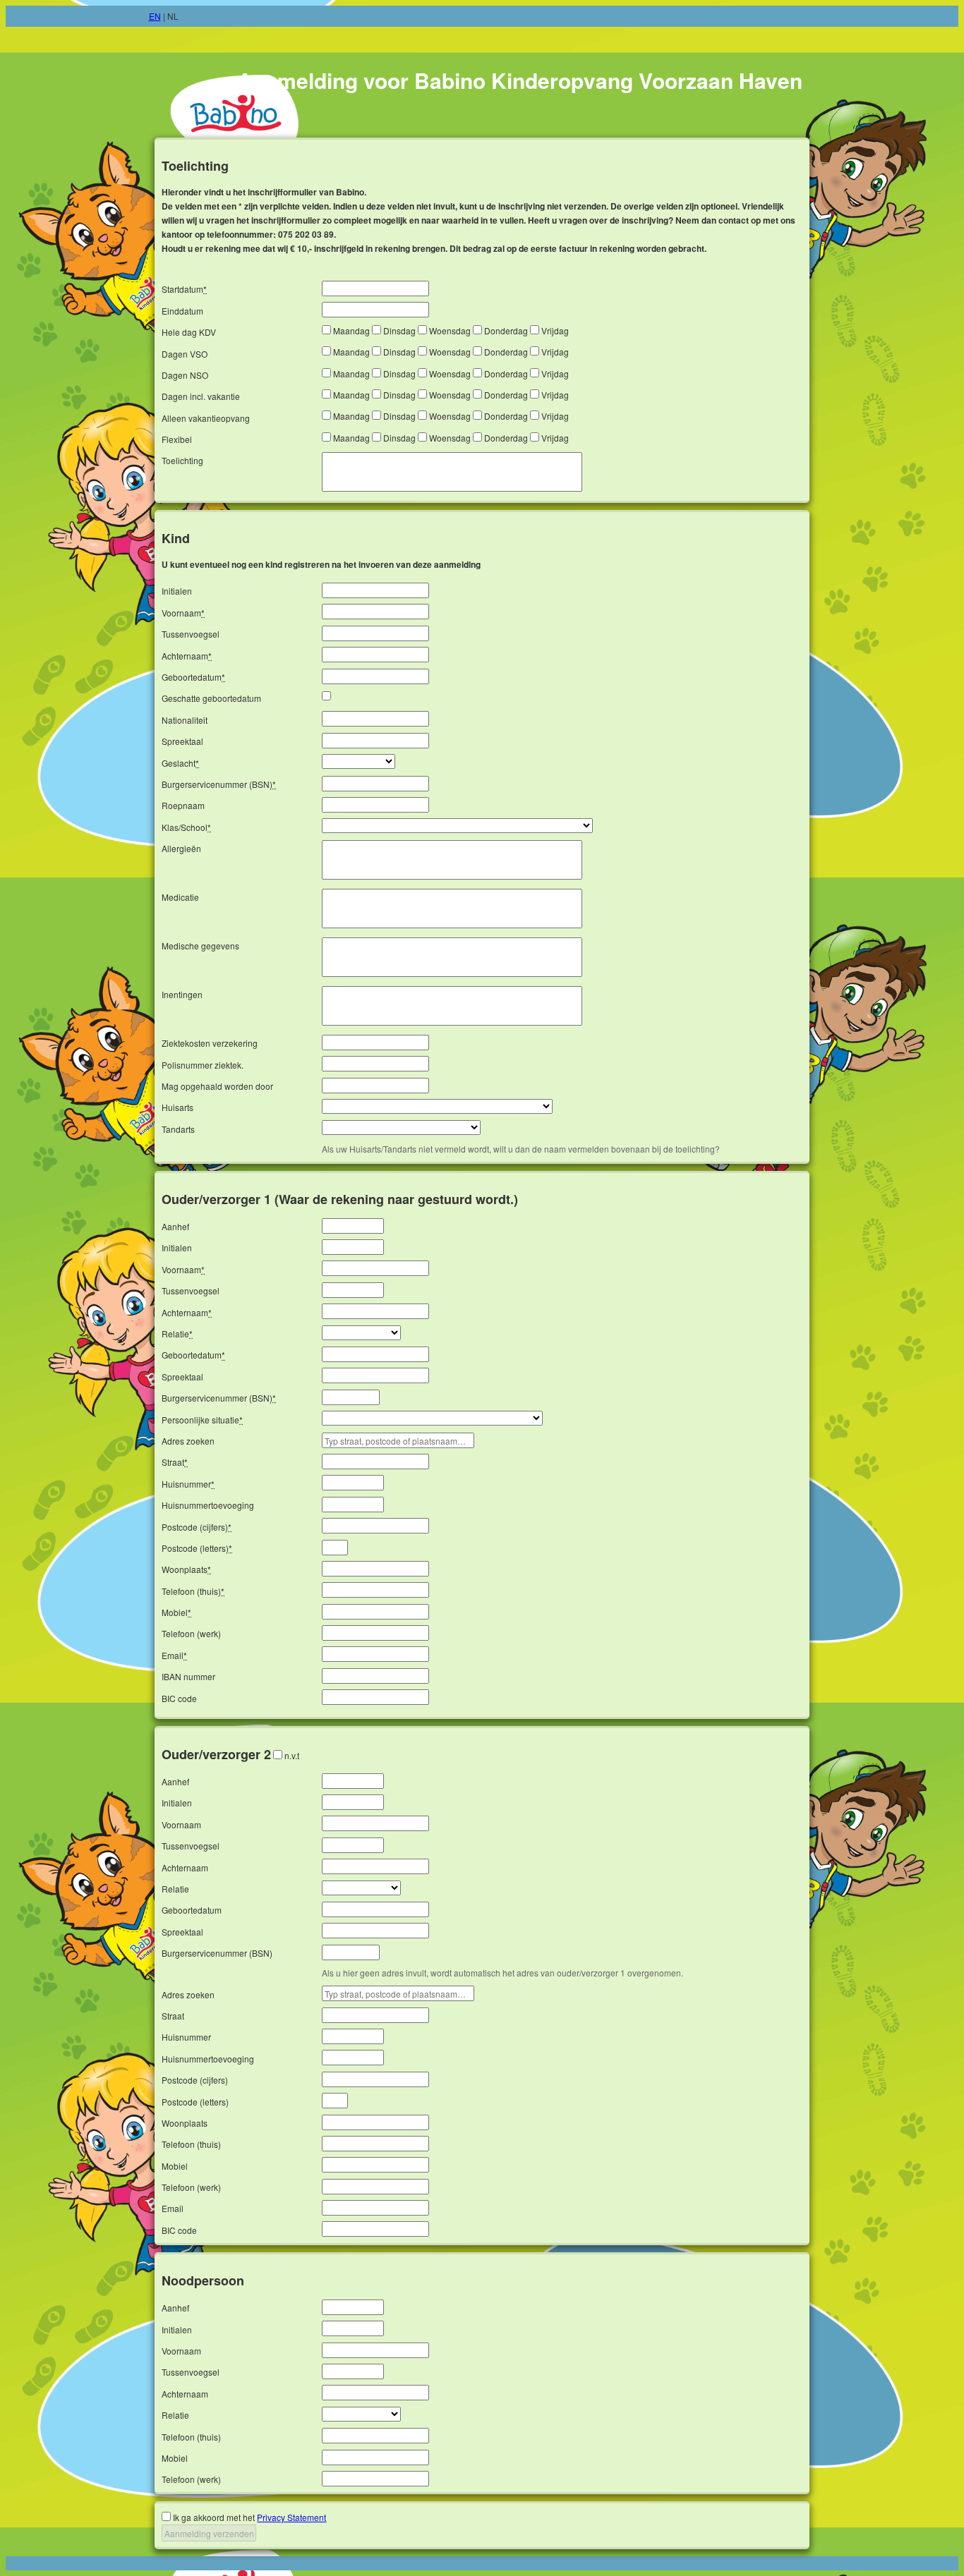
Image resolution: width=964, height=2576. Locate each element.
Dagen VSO (185, 354)
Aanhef (175, 1226)
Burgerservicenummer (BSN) (219, 784)
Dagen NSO (185, 375)
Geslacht (180, 763)
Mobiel (176, 1612)
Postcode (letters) (197, 1548)
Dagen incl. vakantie (201, 396)
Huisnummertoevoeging (208, 1505)
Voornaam (183, 613)
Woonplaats (186, 1569)
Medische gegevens (200, 946)
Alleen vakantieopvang (206, 418)
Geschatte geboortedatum (211, 698)
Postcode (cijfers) (197, 1527)
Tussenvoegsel (191, 634)
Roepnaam (183, 805)
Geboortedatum (193, 677)
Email (174, 1655)
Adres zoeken (188, 1441)
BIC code (179, 1698)
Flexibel (177, 439)
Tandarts (178, 1129)
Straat (175, 1462)
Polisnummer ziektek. (203, 1065)
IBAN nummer (188, 1676)
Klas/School (186, 827)
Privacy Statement (291, 2517)
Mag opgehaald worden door (217, 1086)
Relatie (177, 1333)
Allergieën (181, 848)
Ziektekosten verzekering (210, 1043)
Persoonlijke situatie (202, 1420)
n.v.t (292, 1755)
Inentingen (182, 994)
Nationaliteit (185, 720)
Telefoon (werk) (191, 1633)
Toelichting (182, 460)
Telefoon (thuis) (193, 1591)
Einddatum (182, 311)
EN (155, 16)
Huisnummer (188, 1484)
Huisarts (177, 1107)
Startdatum (184, 289)
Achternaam (187, 656)
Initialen (177, 591)
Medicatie (180, 897)
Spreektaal (182, 741)
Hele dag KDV (189, 332)
